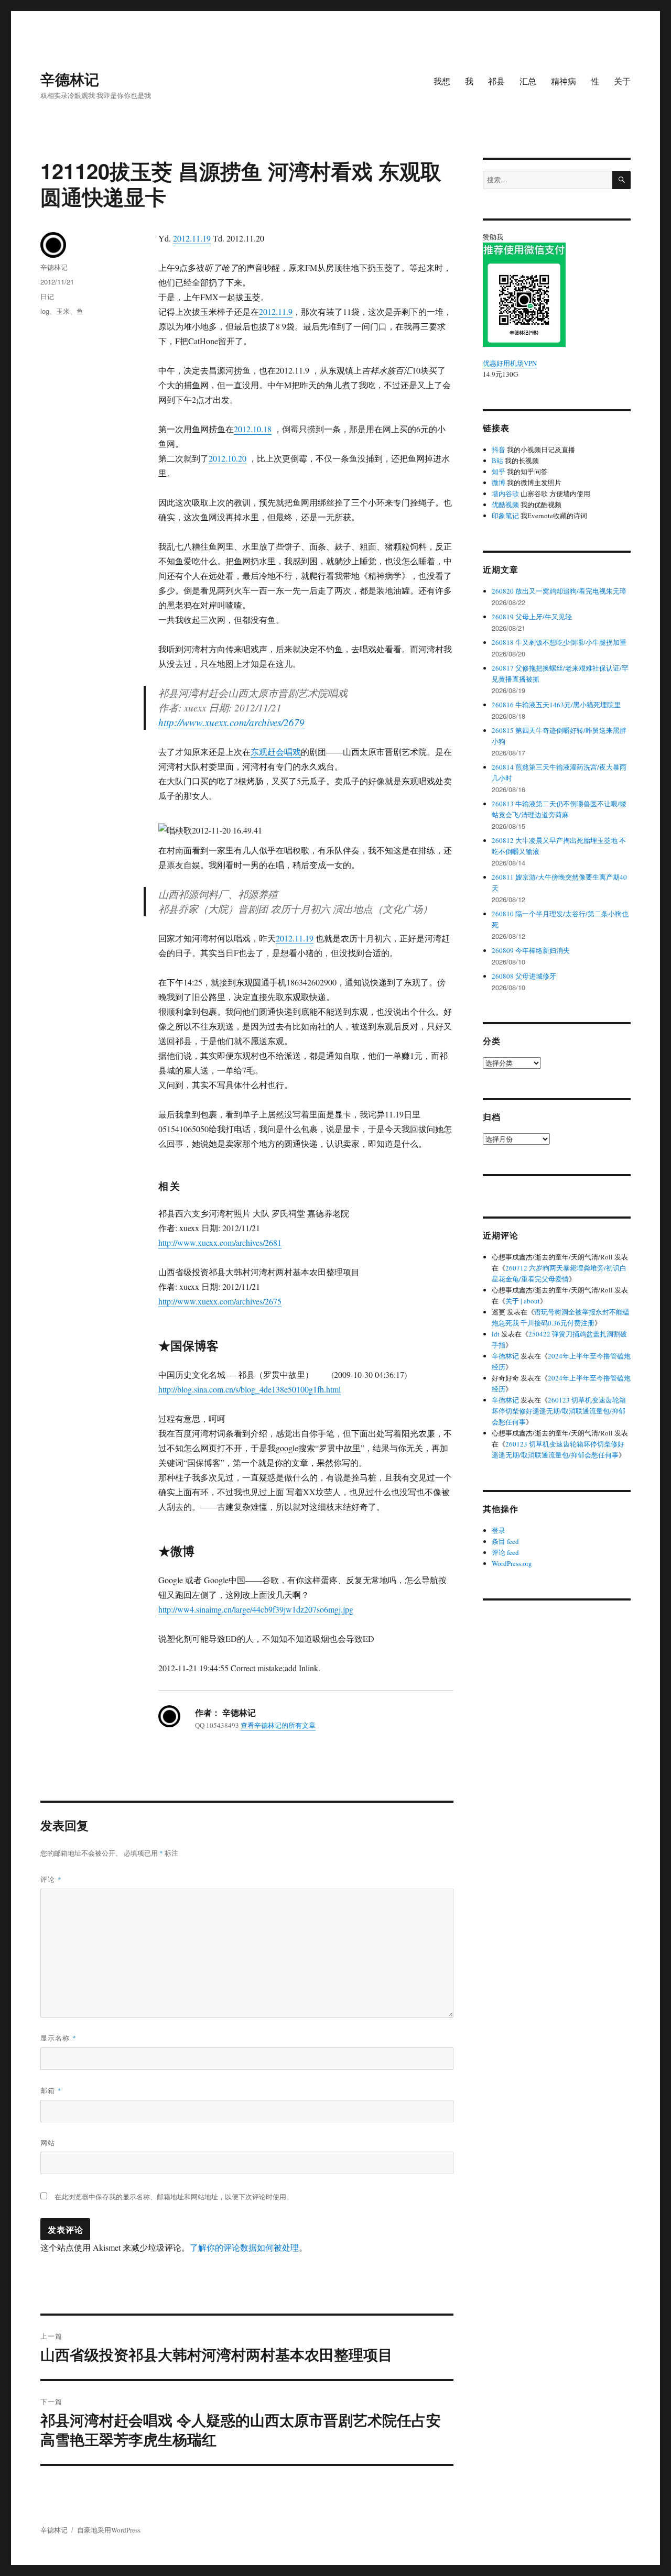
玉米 (63, 311)
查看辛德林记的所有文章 (278, 1725)
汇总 (528, 81)
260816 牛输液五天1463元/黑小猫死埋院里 (556, 705)
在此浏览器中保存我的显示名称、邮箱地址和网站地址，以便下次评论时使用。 (174, 2197)
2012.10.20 (228, 458)
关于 (622, 81)
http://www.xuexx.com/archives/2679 (231, 722)
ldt (496, 1334)
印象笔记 (505, 516)
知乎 (499, 472)
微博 (499, 483)
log (45, 311)
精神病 (564, 81)
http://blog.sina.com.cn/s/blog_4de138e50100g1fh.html (250, 1389)
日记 (47, 296)
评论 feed (505, 1552)
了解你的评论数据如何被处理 (244, 2247)
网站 (48, 2142)
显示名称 (58, 2038)
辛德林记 (70, 79)
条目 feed (505, 1541)
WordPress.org (512, 1563)
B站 (497, 461)
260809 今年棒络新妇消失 (531, 950)
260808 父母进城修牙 (524, 976)
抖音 (499, 450)
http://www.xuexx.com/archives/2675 (220, 1301)
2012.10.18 (253, 429)
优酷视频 (505, 505)
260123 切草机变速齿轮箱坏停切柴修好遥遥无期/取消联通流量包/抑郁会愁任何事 (559, 1411)
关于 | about (523, 1301)
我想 (442, 81)
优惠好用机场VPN (510, 363)
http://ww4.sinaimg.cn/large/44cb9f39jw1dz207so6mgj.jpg (256, 1609)
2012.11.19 (192, 238)
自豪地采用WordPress (109, 2530)
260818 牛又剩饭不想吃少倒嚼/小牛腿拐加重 (559, 642)
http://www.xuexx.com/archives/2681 (220, 1242)
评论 (51, 1879)
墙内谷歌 (505, 494)
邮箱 (51, 2090)
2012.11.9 (276, 311)
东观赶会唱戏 (276, 752)
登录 (499, 1530)
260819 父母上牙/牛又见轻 (532, 617)
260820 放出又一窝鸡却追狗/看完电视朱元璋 (559, 591)
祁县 (496, 81)
